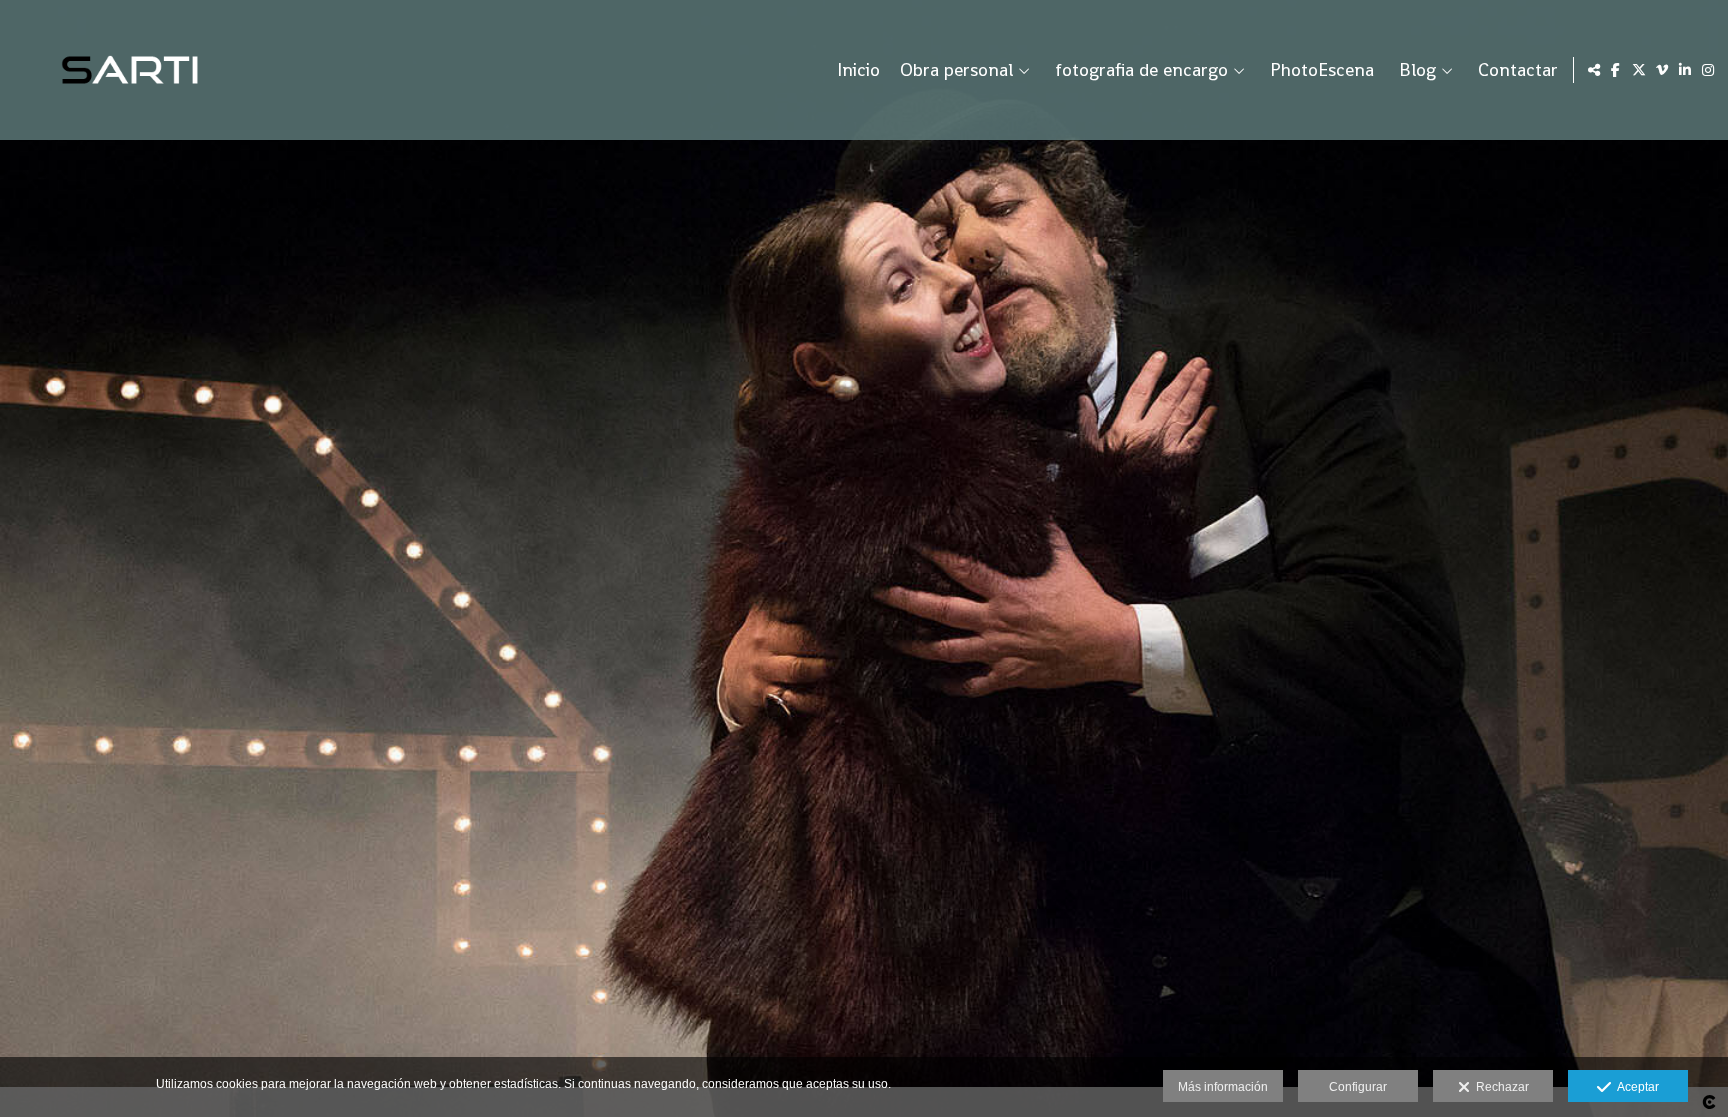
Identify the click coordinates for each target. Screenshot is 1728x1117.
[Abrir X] (1639, 70)
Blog (1417, 70)
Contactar (1518, 70)
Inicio (858, 70)
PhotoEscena (1322, 70)
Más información (1223, 1087)
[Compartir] (1594, 70)
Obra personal (956, 70)
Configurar (1358, 1087)
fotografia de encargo (1141, 70)
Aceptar (1635, 1087)
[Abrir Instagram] (1708, 70)
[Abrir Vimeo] (1662, 70)
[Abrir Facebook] (1616, 70)
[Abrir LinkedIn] (1685, 70)
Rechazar (1499, 1087)
